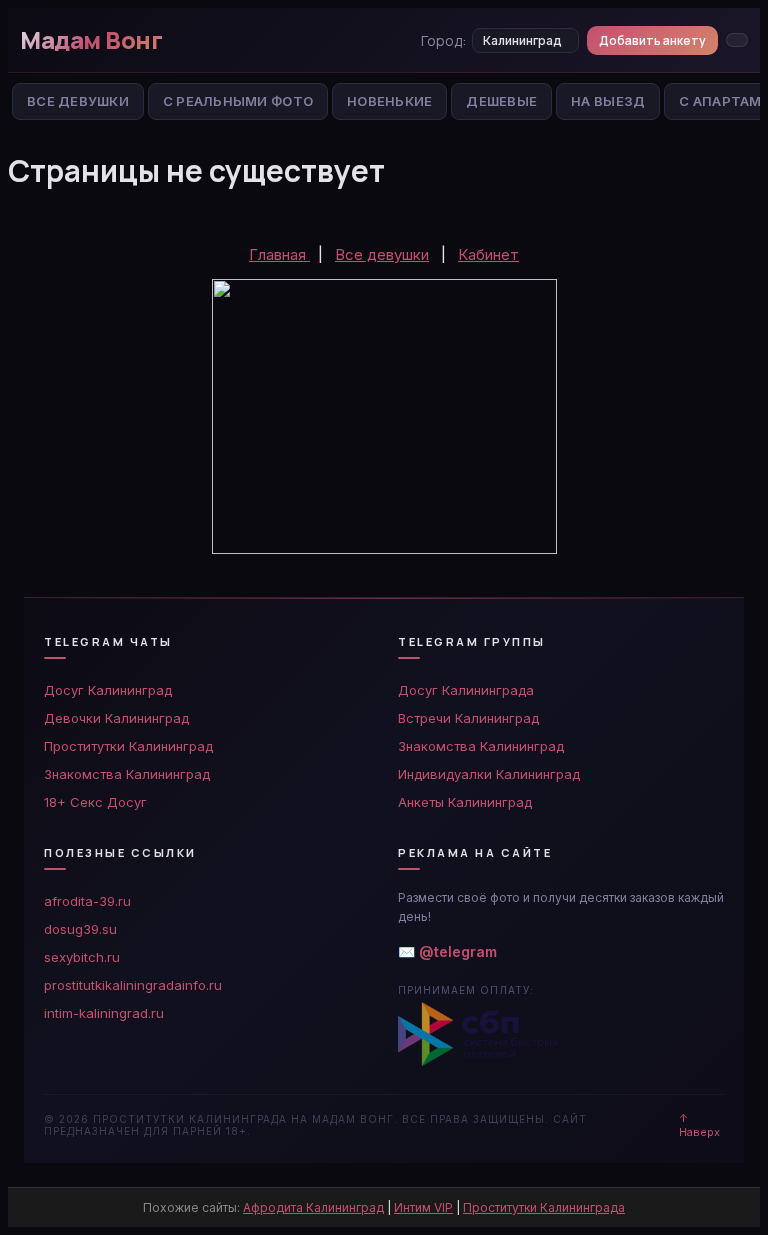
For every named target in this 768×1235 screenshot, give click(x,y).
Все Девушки (78, 101)
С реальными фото (238, 101)
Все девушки (382, 254)
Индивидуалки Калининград (489, 774)
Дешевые (501, 101)
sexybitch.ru (82, 957)
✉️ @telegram (447, 951)
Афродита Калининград (313, 1207)
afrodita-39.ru (87, 901)
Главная (279, 254)
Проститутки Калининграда (544, 1207)
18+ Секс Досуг (95, 802)
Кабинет (488, 254)
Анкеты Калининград (465, 802)
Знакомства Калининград (127, 774)
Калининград (522, 40)
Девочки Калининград (116, 718)
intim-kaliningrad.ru (104, 1013)
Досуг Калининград (108, 690)
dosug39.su (80, 929)
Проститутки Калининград (128, 746)
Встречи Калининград (468, 718)
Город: (443, 40)
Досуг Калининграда (466, 690)
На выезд (608, 101)
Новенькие (389, 101)
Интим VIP (423, 1207)
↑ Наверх (699, 1125)
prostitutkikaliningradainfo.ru (133, 985)
